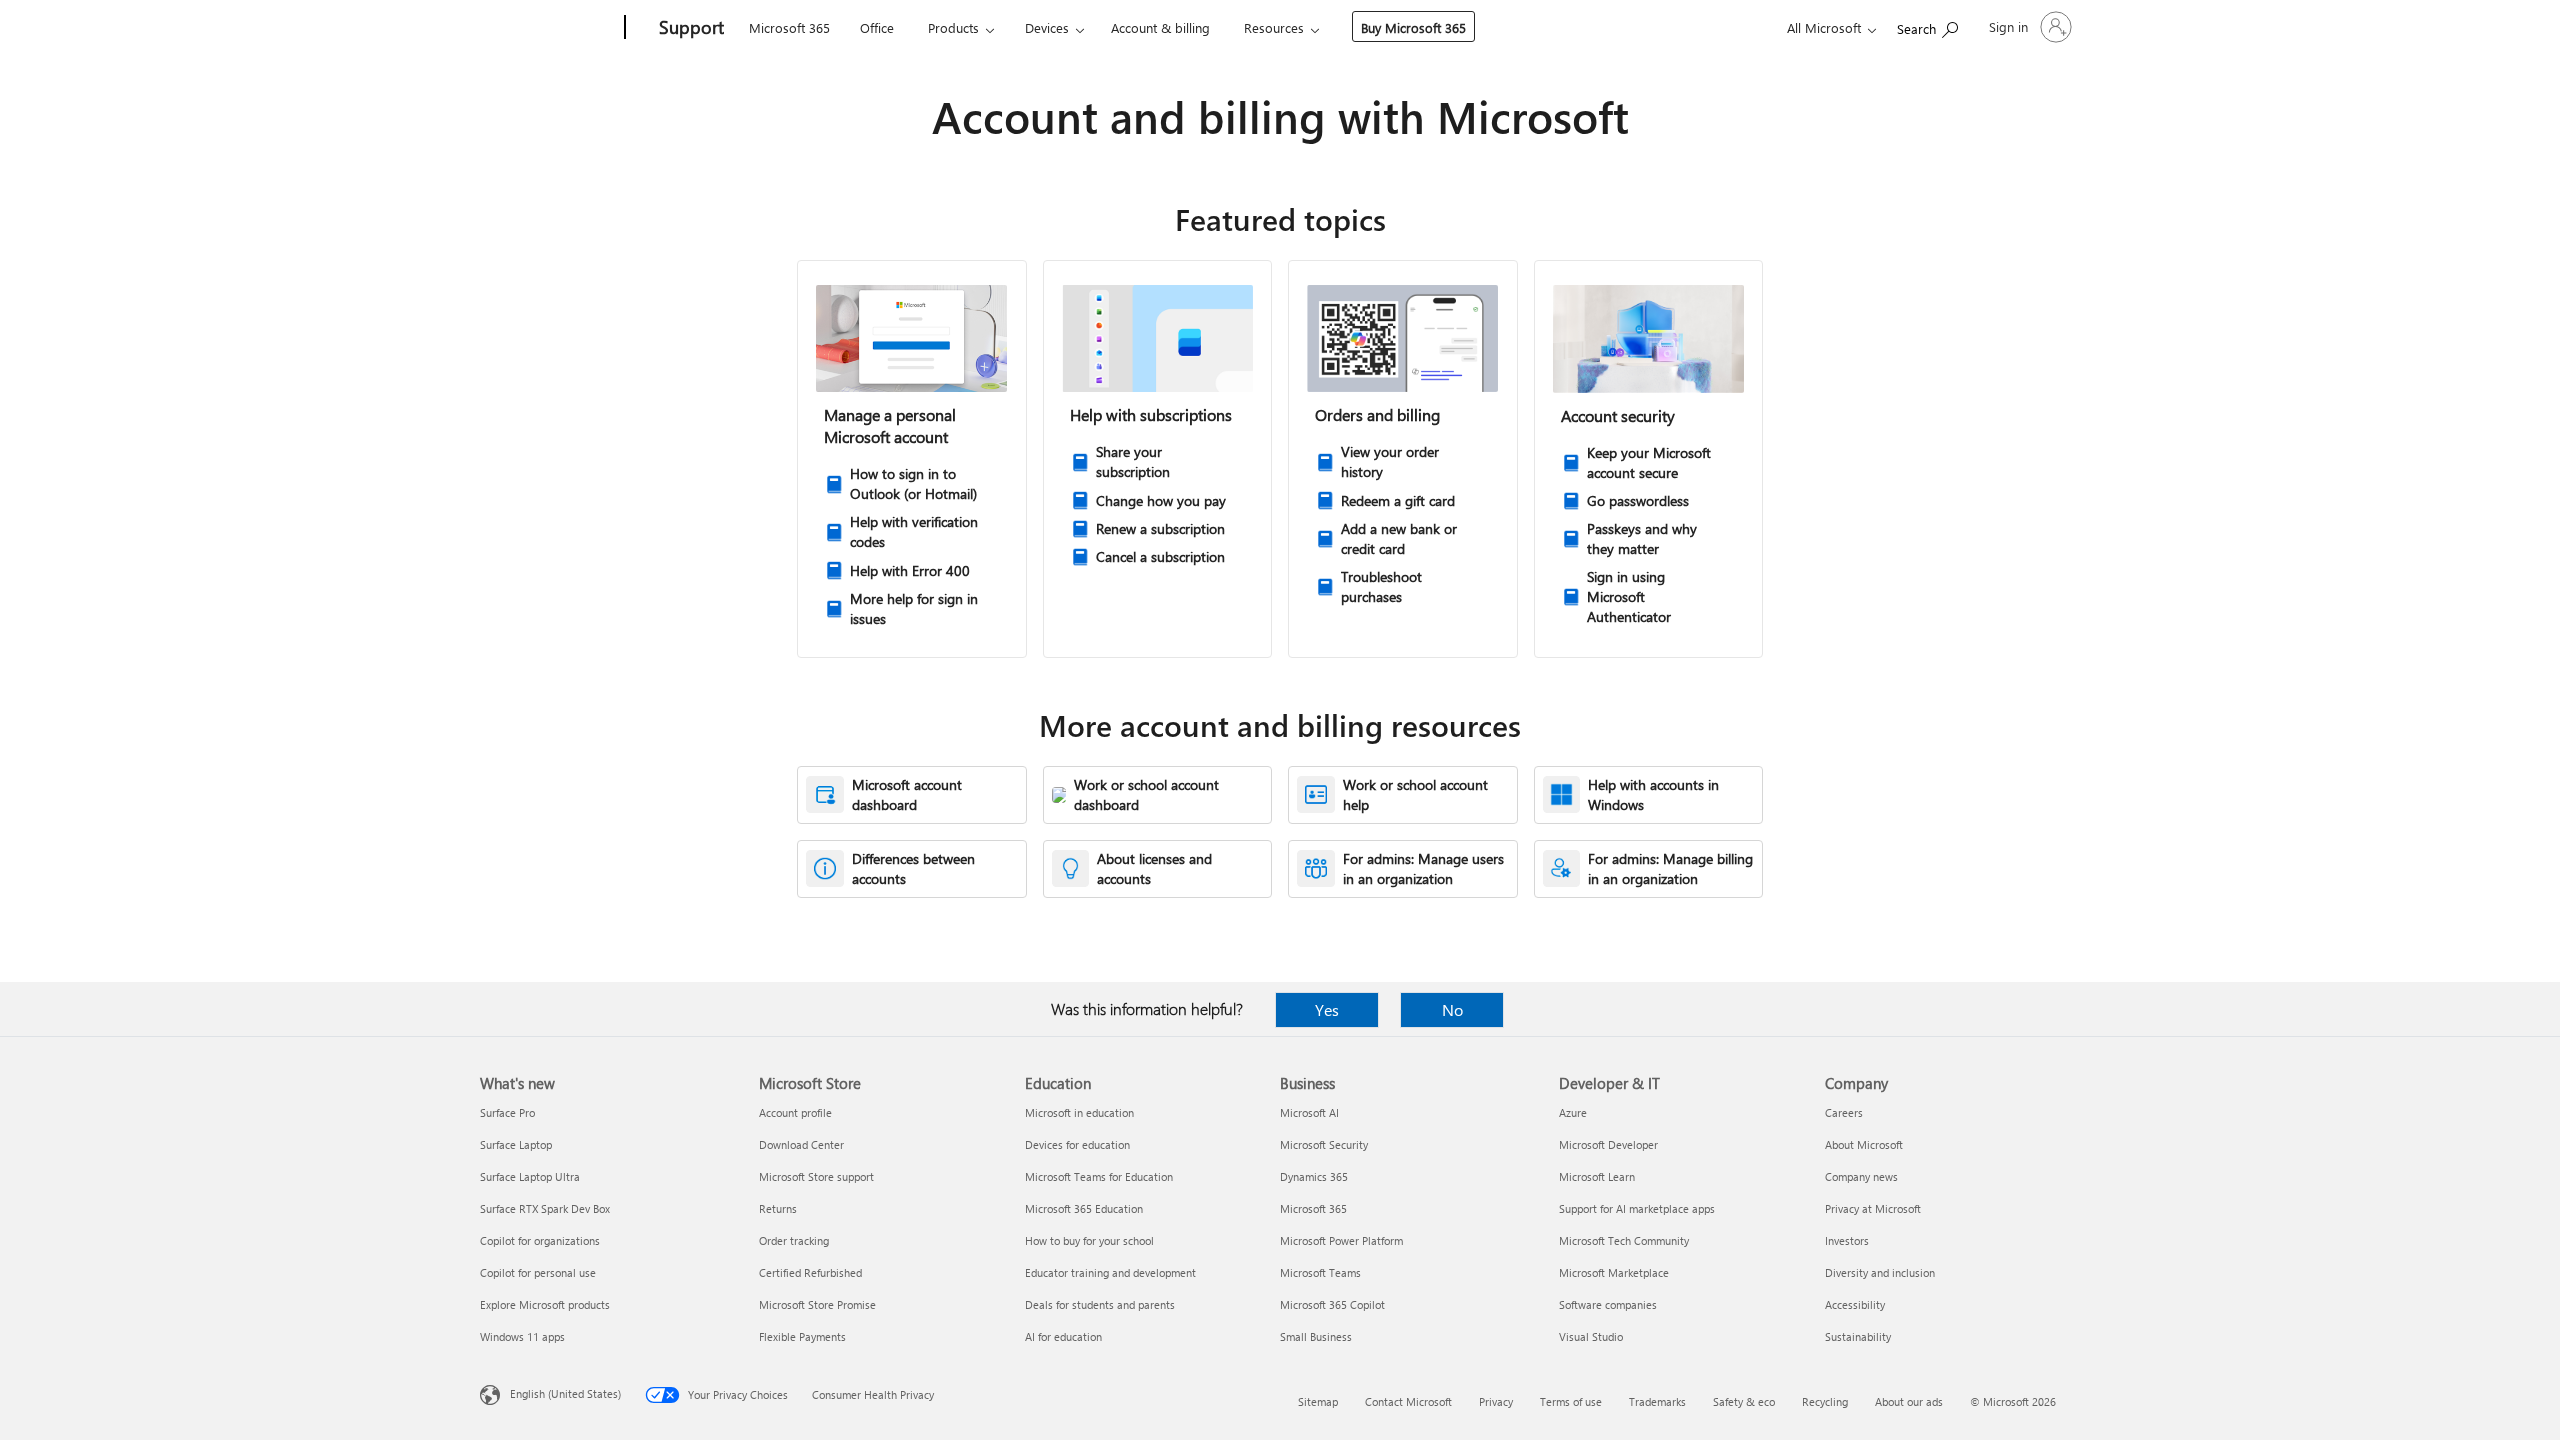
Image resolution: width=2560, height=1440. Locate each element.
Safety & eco (1744, 1401)
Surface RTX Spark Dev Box (545, 1208)
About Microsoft (1864, 1144)
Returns (778, 1208)
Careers (1844, 1112)
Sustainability (1858, 1336)
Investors (1847, 1240)
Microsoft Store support (816, 1176)
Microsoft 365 (789, 27)
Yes (1327, 1009)
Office (877, 27)
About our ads (1909, 1401)
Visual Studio (1591, 1336)
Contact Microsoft (1408, 1401)
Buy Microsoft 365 (1413, 27)
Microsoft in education (1079, 1112)
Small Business (1316, 1336)
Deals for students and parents (1100, 1304)
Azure (1573, 1112)
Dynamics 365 (1314, 1176)
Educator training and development (1110, 1272)
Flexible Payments (802, 1336)
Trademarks (1657, 1401)
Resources (1274, 27)
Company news (1861, 1176)
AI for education (1063, 1336)
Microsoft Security (1324, 1144)
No (1452, 1009)
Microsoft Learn (1597, 1176)
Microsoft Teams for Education (1099, 1176)
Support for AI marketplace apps (1637, 1208)
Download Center (801, 1144)
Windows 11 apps (522, 1336)
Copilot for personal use (538, 1272)
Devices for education (1077, 1144)
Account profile (795, 1112)
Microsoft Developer (1608, 1144)
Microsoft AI (1309, 1112)
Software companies (1608, 1304)
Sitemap (1318, 1401)
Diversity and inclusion (1880, 1272)
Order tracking (794, 1240)
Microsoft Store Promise (817, 1304)
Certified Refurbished (810, 1272)
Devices (1047, 27)
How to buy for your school (1089, 1240)
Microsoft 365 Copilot (1332, 1304)
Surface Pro (507, 1112)
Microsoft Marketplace (1614, 1272)
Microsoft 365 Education (1084, 1208)
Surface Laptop (516, 1144)
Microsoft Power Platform (1341, 1240)
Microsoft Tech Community (1624, 1240)
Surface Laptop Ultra (530, 1176)
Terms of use (1571, 1401)
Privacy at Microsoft (1873, 1208)
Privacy (1496, 1401)
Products (953, 27)
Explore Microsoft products (545, 1304)
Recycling (1825, 1401)
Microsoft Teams (1320, 1272)
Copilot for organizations (540, 1240)
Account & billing (1160, 27)
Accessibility (1855, 1304)
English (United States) (565, 1393)
